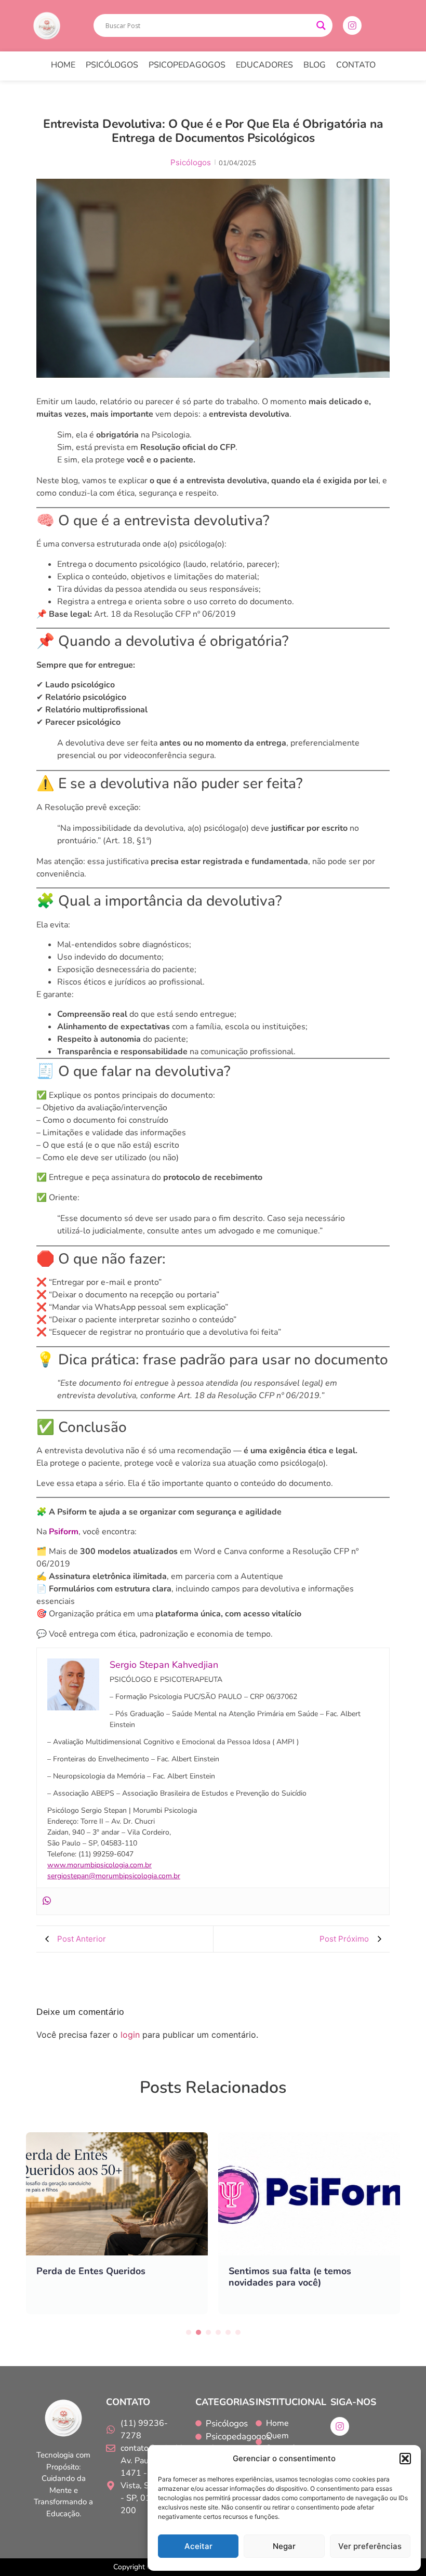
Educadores (264, 65)
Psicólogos (112, 65)
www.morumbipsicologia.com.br (99, 1865)
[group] (117, 2223)
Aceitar (198, 2546)
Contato (356, 65)
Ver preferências (370, 2546)
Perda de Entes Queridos (91, 2271)
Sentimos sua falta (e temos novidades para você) (290, 2277)
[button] (405, 2459)
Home (63, 65)
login (130, 2035)
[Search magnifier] (321, 25)
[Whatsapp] (47, 1901)
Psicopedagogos (187, 65)
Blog (315, 65)
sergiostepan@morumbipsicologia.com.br (114, 1876)
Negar (284, 2546)
